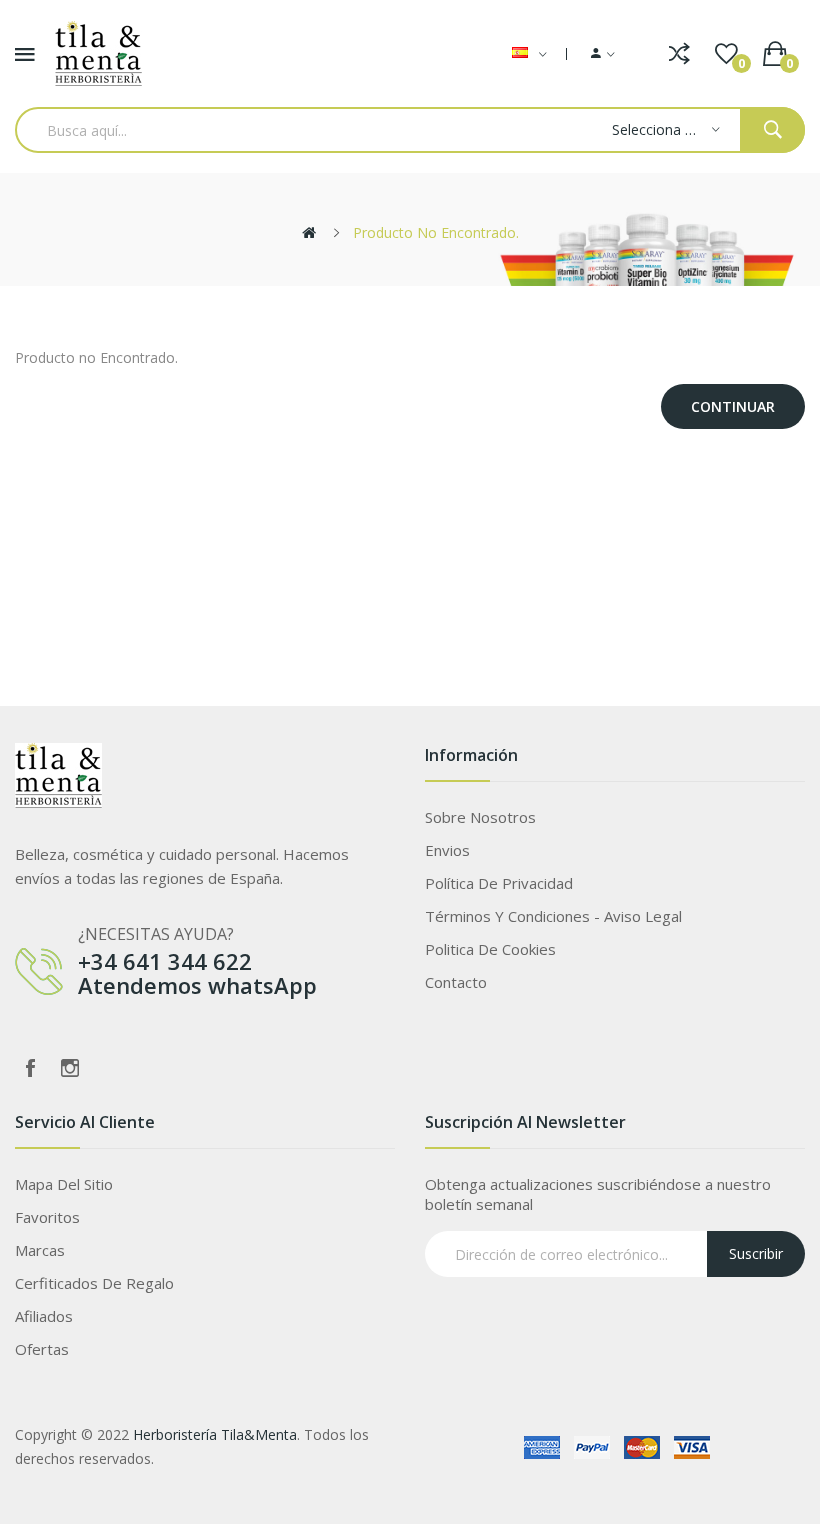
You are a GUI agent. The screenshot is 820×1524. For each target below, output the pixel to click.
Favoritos (47, 1217)
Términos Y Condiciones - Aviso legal (553, 916)
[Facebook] (30, 1068)
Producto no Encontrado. (436, 232)
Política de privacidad (499, 883)
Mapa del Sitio (64, 1184)
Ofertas (42, 1349)
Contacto (456, 982)
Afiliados (44, 1316)
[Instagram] (70, 1068)
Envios (447, 850)
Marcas (40, 1250)
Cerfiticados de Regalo (94, 1283)
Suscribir (756, 1253)
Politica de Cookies (490, 949)
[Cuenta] (603, 54)
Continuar (733, 406)
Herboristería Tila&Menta (215, 1434)
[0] (726, 54)
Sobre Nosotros (480, 817)
